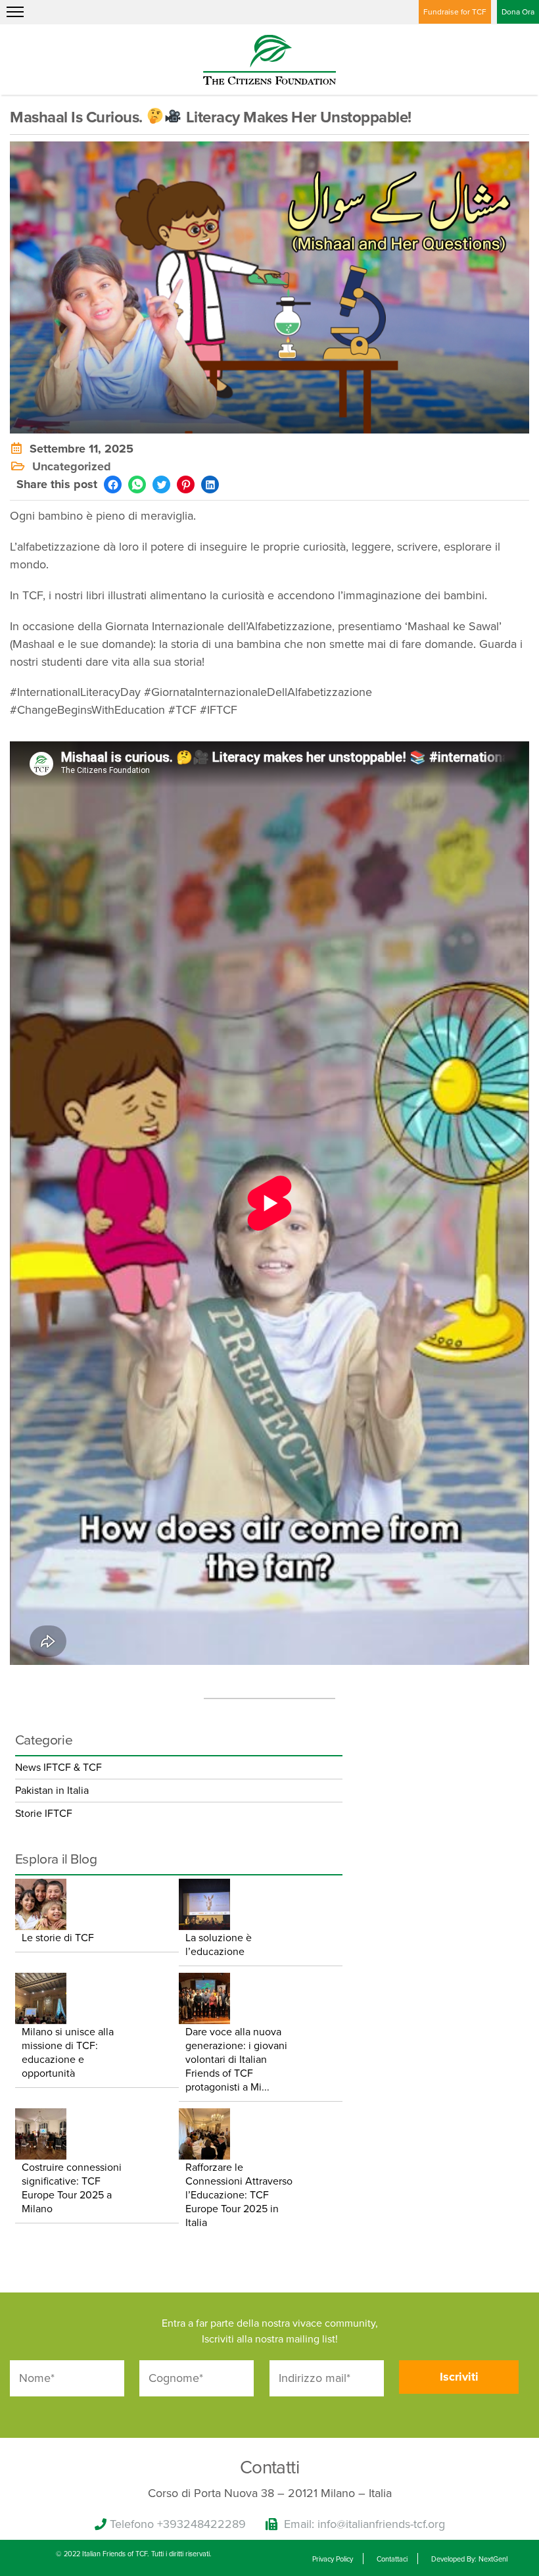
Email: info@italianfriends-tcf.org (364, 2524)
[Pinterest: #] (186, 484)
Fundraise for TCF (455, 12)
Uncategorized (72, 466)
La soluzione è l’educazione (219, 1945)
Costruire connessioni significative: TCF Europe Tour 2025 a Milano (72, 2188)
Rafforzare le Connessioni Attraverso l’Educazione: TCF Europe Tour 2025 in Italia (239, 2195)
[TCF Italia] (269, 59)
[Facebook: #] (113, 484)
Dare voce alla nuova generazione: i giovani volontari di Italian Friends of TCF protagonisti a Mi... (236, 2060)
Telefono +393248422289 (178, 2524)
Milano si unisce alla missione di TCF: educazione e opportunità (68, 2053)
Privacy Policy (333, 2559)
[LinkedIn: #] (210, 484)
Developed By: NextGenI (470, 2559)
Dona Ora (518, 12)
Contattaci (392, 2559)
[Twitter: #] (161, 484)
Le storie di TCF (58, 1938)
